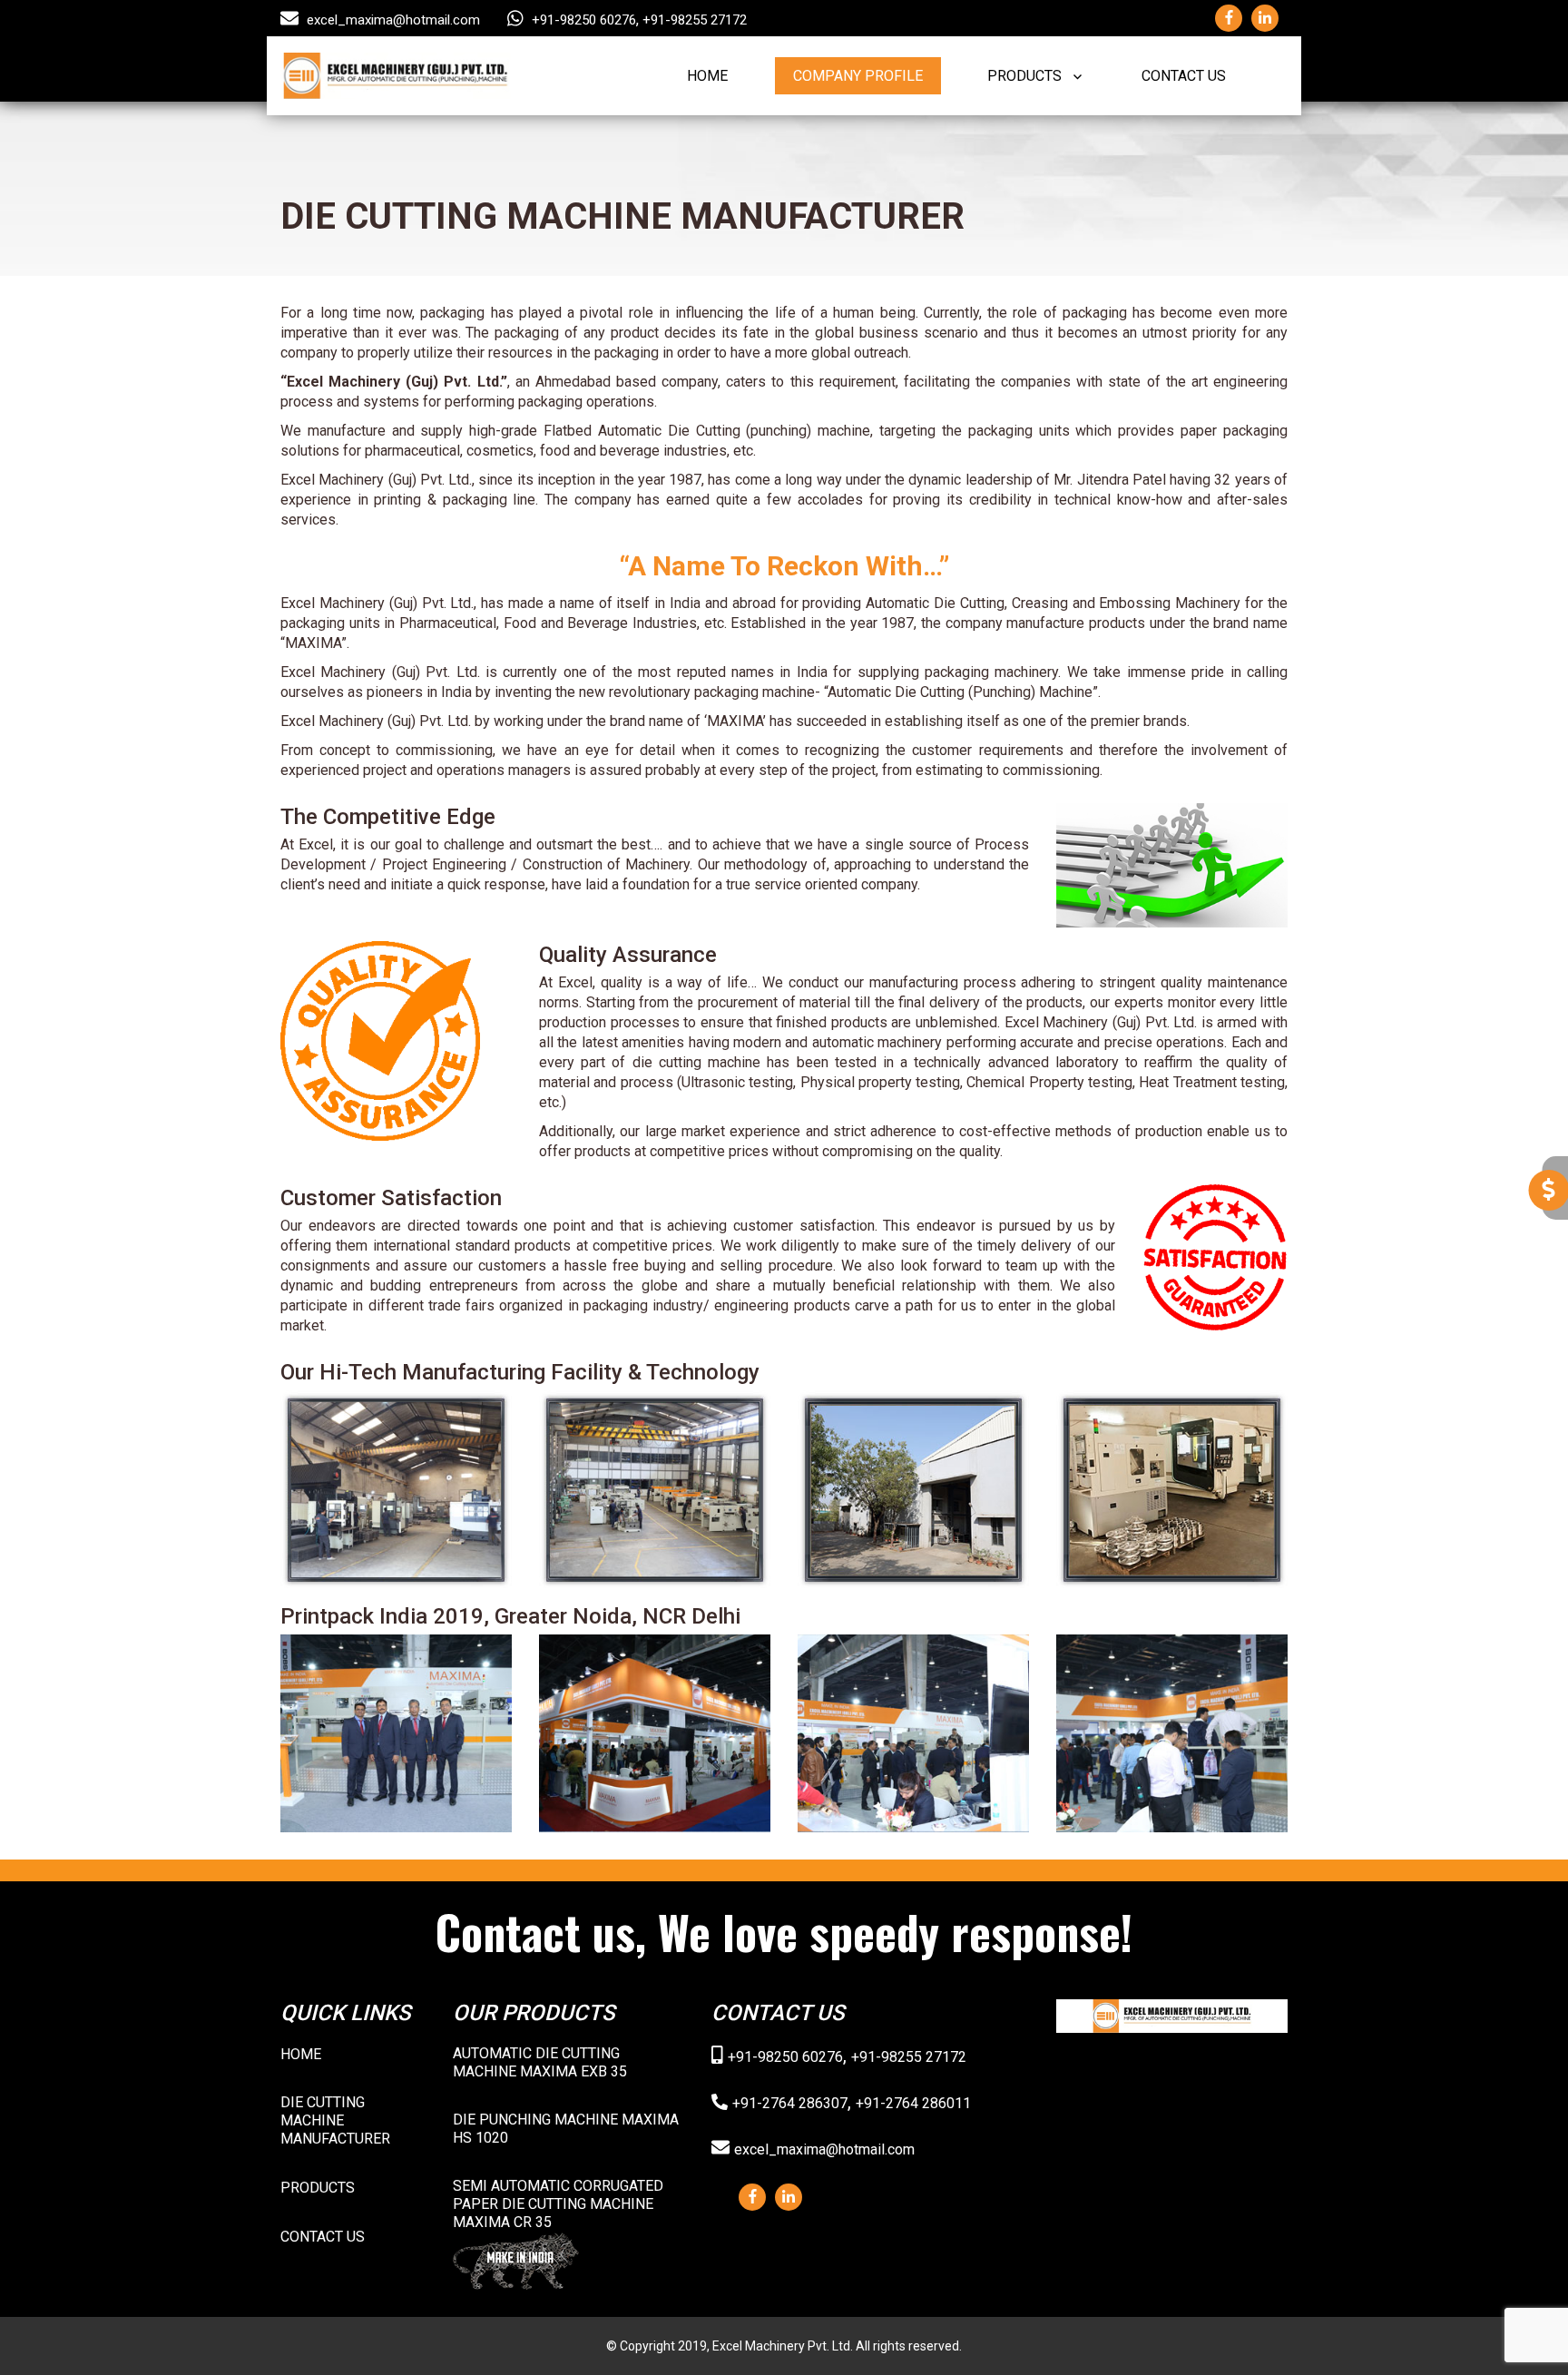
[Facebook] (753, 2197)
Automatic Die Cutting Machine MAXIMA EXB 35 (540, 2062)
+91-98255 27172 (695, 20)
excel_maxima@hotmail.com (393, 20)
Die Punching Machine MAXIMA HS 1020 (566, 2129)
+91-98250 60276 (584, 20)
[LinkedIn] (789, 2197)
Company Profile (858, 76)
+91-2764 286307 (790, 2103)
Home (707, 76)
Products (1024, 76)
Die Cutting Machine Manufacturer (335, 2120)
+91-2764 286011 (913, 2103)
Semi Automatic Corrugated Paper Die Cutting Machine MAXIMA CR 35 (558, 2204)
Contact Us (1184, 76)
